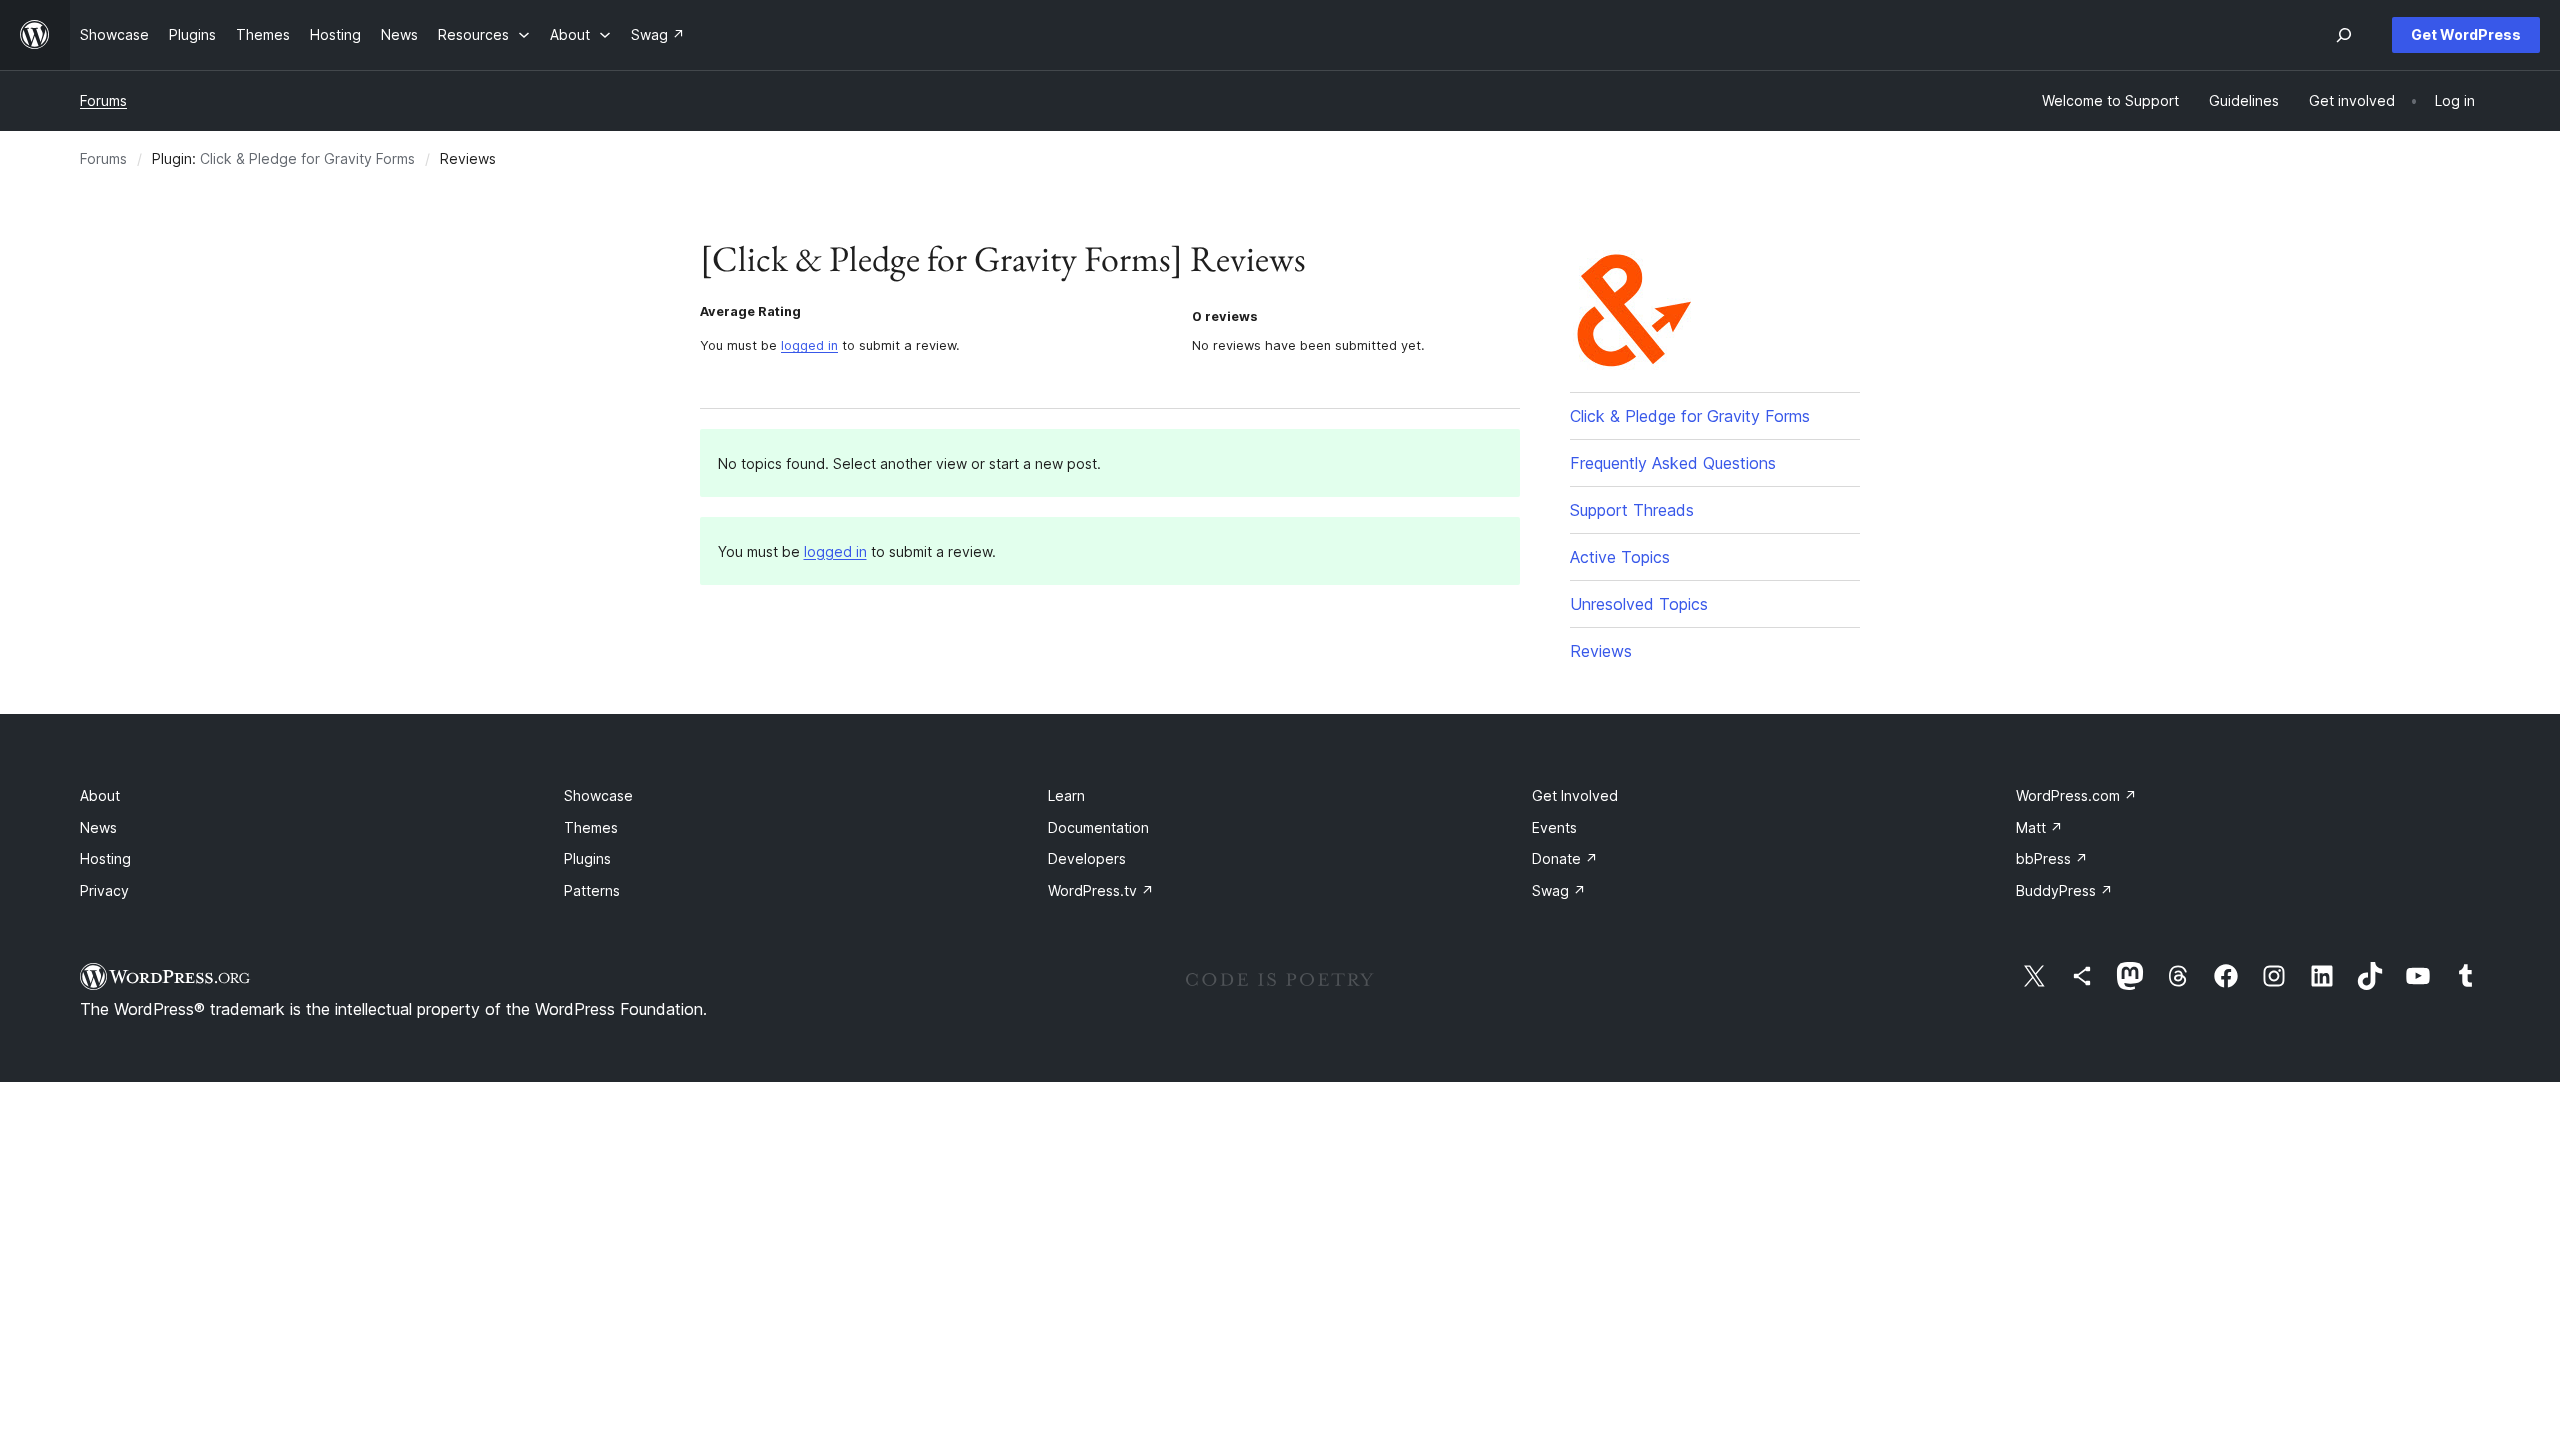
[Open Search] (2344, 35)
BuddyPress (2064, 890)
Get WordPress (2466, 34)
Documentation (1098, 827)
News (98, 827)
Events (1554, 827)
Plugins (587, 858)
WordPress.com (2076, 795)
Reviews (1601, 651)
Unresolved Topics (1639, 604)
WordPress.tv (1101, 890)
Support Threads (1632, 510)
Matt (2039, 827)
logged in (809, 345)
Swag (1559, 890)
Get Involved (1575, 795)
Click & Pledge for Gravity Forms (307, 158)
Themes (591, 827)
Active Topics (1620, 557)
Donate (1565, 858)
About (100, 795)
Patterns (592, 890)
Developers (1087, 858)
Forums (103, 100)
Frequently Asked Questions (1673, 463)
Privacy (104, 890)
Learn (1066, 795)
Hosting (105, 858)
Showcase (598, 795)
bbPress (2052, 858)
